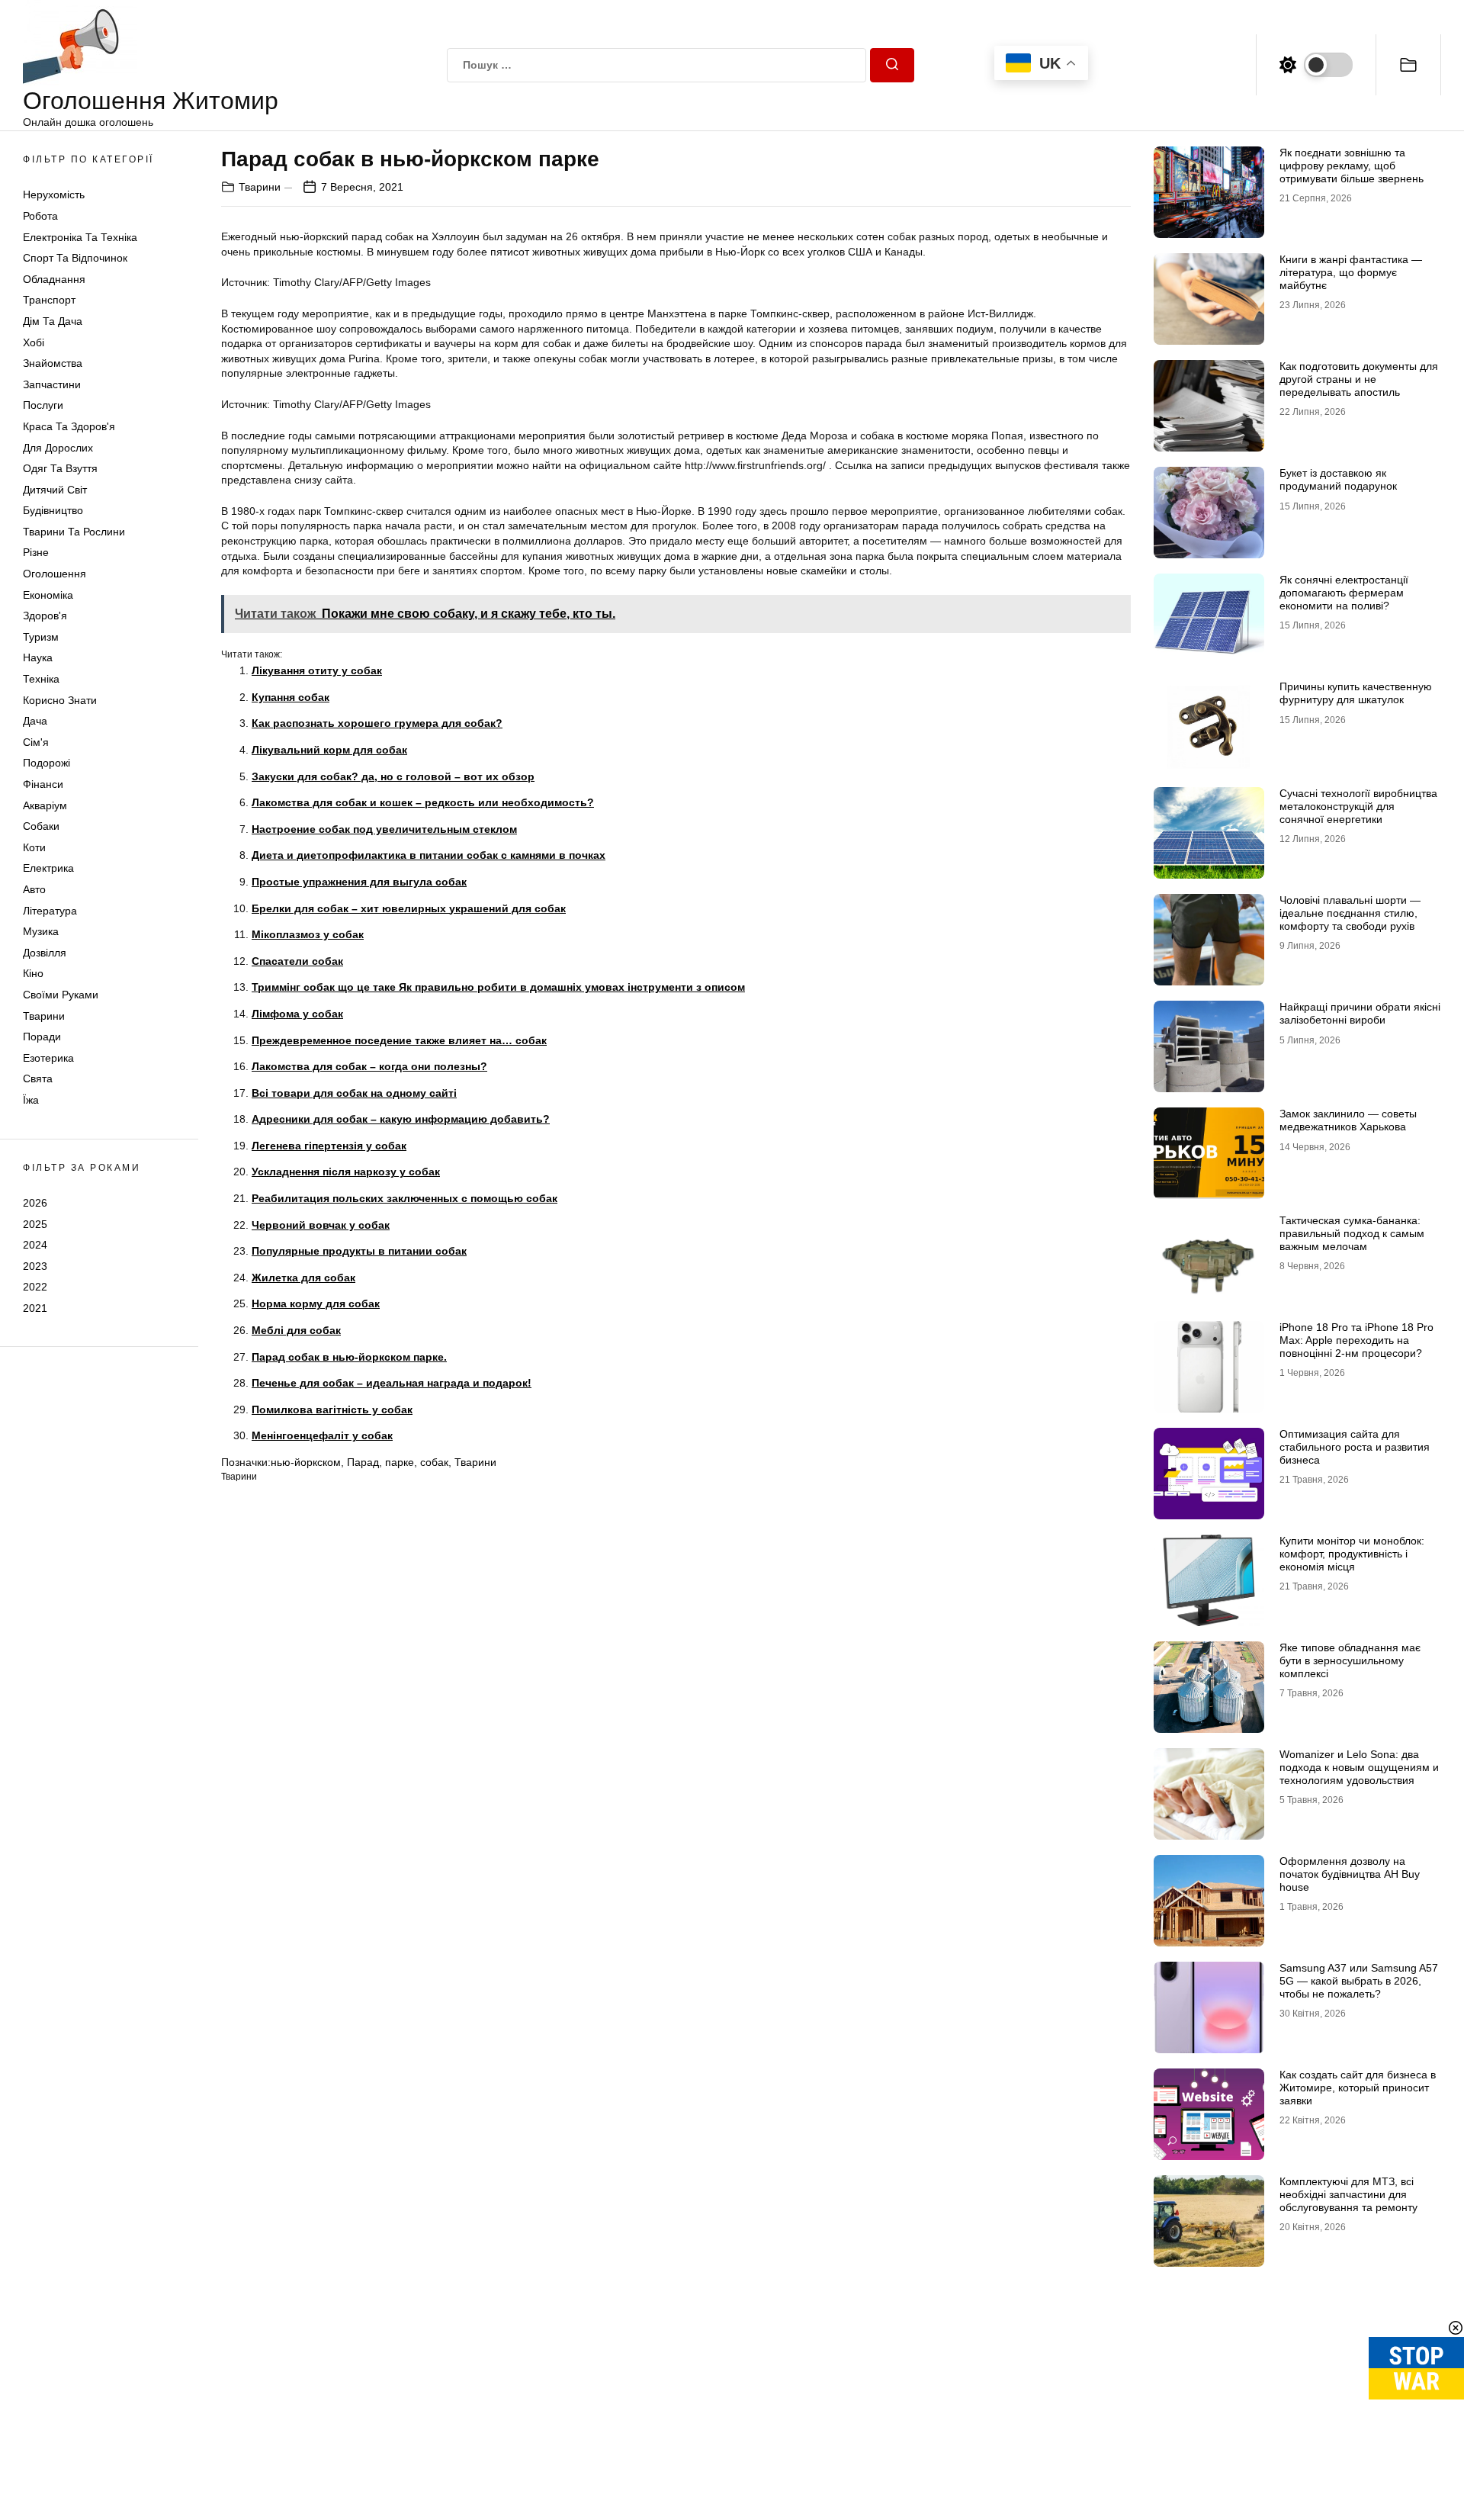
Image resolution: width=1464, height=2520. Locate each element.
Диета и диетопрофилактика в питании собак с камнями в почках (429, 855)
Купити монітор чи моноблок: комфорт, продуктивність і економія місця (1352, 1554)
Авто (34, 889)
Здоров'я (45, 616)
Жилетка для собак (303, 1278)
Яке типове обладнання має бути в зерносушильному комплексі (1350, 1660)
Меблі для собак (296, 1330)
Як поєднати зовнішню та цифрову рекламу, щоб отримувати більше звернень (1352, 166)
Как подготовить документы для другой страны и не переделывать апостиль (1359, 379)
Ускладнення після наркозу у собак (346, 1172)
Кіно (33, 973)
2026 (35, 1203)
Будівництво (53, 510)
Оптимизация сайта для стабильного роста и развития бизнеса (1355, 1447)
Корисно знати (60, 700)
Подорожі (47, 763)
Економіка (48, 595)
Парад (363, 1462)
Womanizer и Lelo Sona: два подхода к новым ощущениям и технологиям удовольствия (1359, 1767)
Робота (40, 216)
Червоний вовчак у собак (321, 1225)
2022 (35, 1287)
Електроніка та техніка (80, 237)
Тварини (44, 1016)
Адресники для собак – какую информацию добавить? (401, 1119)
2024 (35, 1245)
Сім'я (36, 742)
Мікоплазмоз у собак (308, 934)
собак (434, 1462)
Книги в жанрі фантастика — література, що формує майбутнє (1351, 272)
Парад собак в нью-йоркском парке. (349, 1357)
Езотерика (48, 1058)
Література (50, 911)
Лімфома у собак (297, 1014)
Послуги (43, 405)
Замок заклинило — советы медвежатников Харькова (1348, 1120)
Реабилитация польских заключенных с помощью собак (405, 1198)
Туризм (41, 637)
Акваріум (45, 805)
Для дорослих (58, 448)
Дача (35, 721)
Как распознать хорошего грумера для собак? (377, 723)
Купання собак (291, 697)
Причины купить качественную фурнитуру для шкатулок (1356, 693)
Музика (41, 931)
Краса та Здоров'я (69, 426)
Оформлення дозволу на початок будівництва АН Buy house (1350, 1874)
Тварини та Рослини (74, 532)
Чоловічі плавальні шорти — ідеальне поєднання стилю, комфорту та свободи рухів (1350, 913)
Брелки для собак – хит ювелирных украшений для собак (409, 908)
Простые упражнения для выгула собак (359, 882)
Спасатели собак (297, 961)
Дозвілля (45, 953)
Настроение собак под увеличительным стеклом (384, 829)
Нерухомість (54, 194)
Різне (36, 552)
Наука (38, 657)
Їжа (31, 1100)
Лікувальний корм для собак (329, 750)
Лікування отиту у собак (317, 670)
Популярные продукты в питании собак (359, 1251)
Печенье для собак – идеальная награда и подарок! (392, 1383)
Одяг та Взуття (60, 468)
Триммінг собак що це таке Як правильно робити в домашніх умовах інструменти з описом (498, 987)
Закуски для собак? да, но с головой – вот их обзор (393, 776)
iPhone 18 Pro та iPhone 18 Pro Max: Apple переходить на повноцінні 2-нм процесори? (1356, 1340)
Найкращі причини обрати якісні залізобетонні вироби (1360, 1013)
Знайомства (53, 363)
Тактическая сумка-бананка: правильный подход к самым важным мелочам (1352, 1233)
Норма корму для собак (316, 1303)
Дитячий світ (55, 490)
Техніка (41, 679)
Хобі (34, 342)
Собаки (41, 826)
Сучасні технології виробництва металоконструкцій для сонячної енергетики (1358, 806)
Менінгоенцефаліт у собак (322, 1435)
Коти (34, 847)
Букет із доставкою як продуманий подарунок (1338, 479)
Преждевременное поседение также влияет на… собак (399, 1040)
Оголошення (55, 574)
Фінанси (43, 784)
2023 (35, 1266)
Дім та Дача (53, 321)
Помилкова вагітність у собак (332, 1409)
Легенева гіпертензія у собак (329, 1146)
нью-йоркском (306, 1462)
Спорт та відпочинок (75, 258)
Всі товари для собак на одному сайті (354, 1093)
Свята (38, 1078)
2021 (35, 1308)
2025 (35, 1223)
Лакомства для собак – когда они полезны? (369, 1066)
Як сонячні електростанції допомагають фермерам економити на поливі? (1344, 593)
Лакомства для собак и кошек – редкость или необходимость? (423, 802)
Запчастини (52, 384)
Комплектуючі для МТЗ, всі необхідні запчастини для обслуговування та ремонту (1348, 2194)
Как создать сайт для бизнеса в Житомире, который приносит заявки (1358, 2088)
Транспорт (49, 300)
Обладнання (54, 279)
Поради (42, 1037)
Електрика (48, 868)
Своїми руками (61, 995)
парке (400, 1462)
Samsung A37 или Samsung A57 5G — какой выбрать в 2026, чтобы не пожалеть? (1359, 1981)
